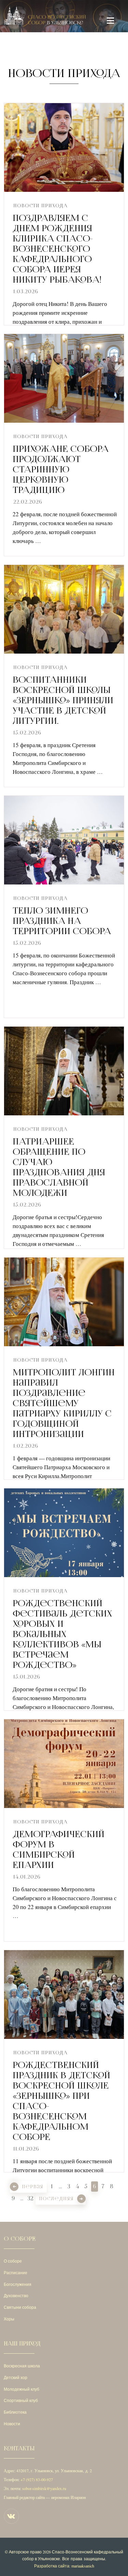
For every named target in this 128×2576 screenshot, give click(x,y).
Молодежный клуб (22, 2389)
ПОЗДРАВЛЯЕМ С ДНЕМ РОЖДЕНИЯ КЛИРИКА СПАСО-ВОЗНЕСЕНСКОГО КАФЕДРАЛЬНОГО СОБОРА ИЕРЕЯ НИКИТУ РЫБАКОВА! (57, 249)
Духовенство (16, 2295)
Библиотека (15, 2412)
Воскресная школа (22, 2366)
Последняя (56, 2199)
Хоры (9, 2319)
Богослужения (18, 2284)
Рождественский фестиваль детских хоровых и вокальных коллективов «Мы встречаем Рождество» (62, 1634)
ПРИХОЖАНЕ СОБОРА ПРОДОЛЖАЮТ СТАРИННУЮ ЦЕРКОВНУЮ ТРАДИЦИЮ (61, 469)
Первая (33, 2187)
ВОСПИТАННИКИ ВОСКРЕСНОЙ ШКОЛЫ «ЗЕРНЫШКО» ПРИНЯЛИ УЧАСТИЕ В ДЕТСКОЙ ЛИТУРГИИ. (63, 700)
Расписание (16, 2272)
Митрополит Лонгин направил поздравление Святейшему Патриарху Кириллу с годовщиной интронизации (64, 1403)
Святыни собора (20, 2307)
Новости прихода (40, 206)
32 (30, 2198)
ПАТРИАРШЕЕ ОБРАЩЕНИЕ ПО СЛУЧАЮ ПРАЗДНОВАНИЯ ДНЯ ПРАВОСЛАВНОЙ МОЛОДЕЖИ (59, 1167)
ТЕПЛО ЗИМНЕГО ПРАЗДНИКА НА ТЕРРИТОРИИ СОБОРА (62, 921)
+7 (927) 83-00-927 (37, 2479)
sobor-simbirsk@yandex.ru (44, 2488)
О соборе (13, 2261)
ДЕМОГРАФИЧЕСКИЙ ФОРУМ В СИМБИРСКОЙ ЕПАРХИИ (59, 1849)
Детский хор (16, 2377)
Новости (12, 2424)
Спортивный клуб (21, 2400)
